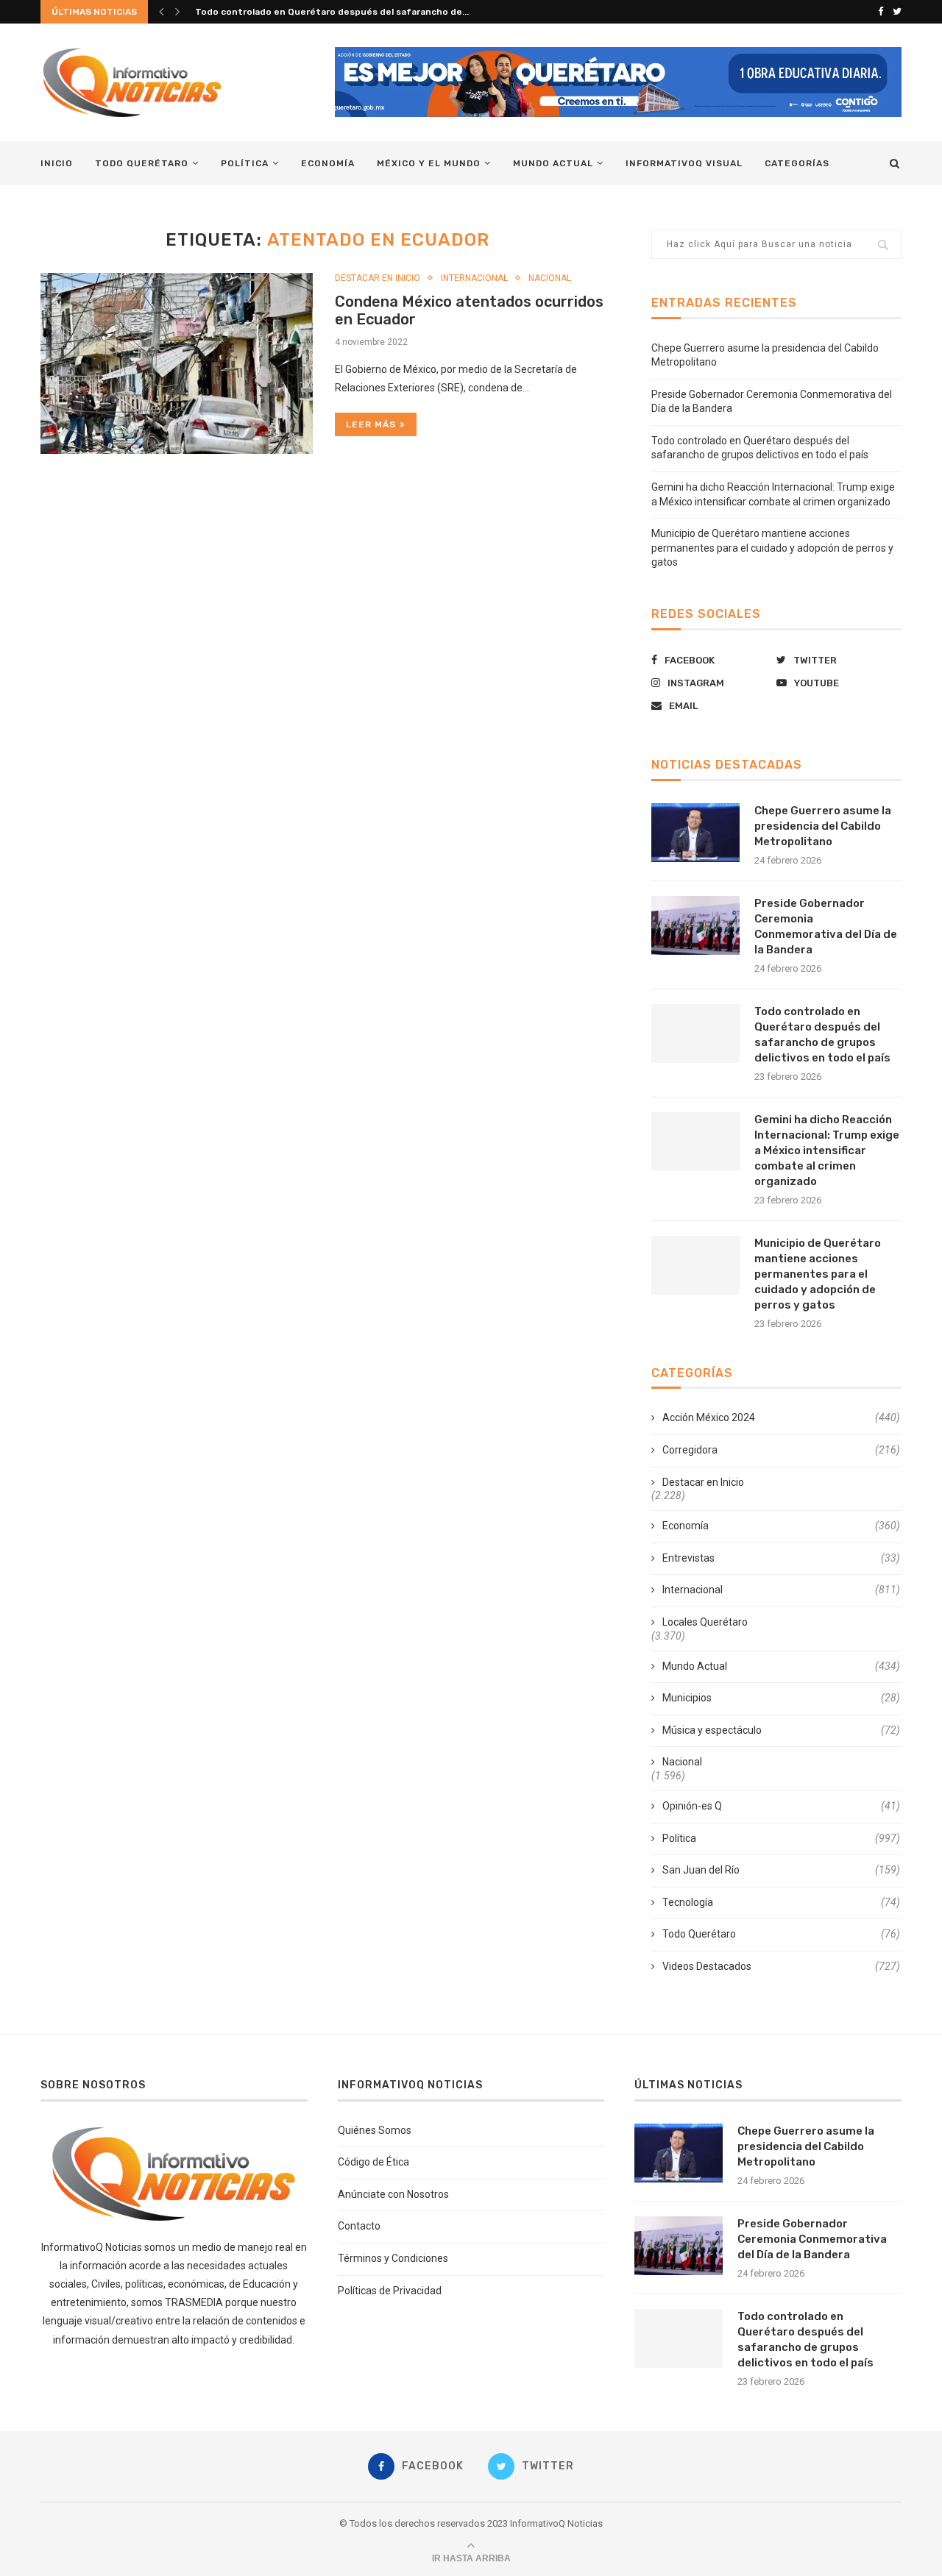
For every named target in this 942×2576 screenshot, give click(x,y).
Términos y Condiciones (393, 2258)
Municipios (781, 1698)
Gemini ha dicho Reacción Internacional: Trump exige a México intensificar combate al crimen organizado (827, 1150)
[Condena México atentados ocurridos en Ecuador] (177, 364)
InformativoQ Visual (684, 163)
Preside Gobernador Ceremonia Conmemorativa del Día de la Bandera (826, 926)
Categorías (797, 163)
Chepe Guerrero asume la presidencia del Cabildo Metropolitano (823, 826)
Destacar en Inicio (378, 278)
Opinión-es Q (781, 1806)
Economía (328, 163)
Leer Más (371, 424)
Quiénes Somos (375, 2130)
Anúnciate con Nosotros (393, 2194)
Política (245, 163)
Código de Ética (373, 2162)
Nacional (550, 278)
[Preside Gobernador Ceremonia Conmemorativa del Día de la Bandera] (695, 925)
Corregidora (781, 1450)
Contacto (359, 2226)
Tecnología (781, 1902)
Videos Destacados (781, 1966)
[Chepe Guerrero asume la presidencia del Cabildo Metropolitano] (695, 833)
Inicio (57, 163)
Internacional (474, 278)
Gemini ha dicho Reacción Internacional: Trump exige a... (321, 12)
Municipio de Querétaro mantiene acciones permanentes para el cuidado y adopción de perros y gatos (772, 548)
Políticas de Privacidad (390, 2291)
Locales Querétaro (705, 1622)
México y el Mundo (429, 163)
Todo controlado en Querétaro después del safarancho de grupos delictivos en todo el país (822, 1035)
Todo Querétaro (142, 163)
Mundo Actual (553, 163)
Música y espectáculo (781, 1730)
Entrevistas (781, 1558)
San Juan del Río (781, 1870)
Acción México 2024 (781, 1417)
